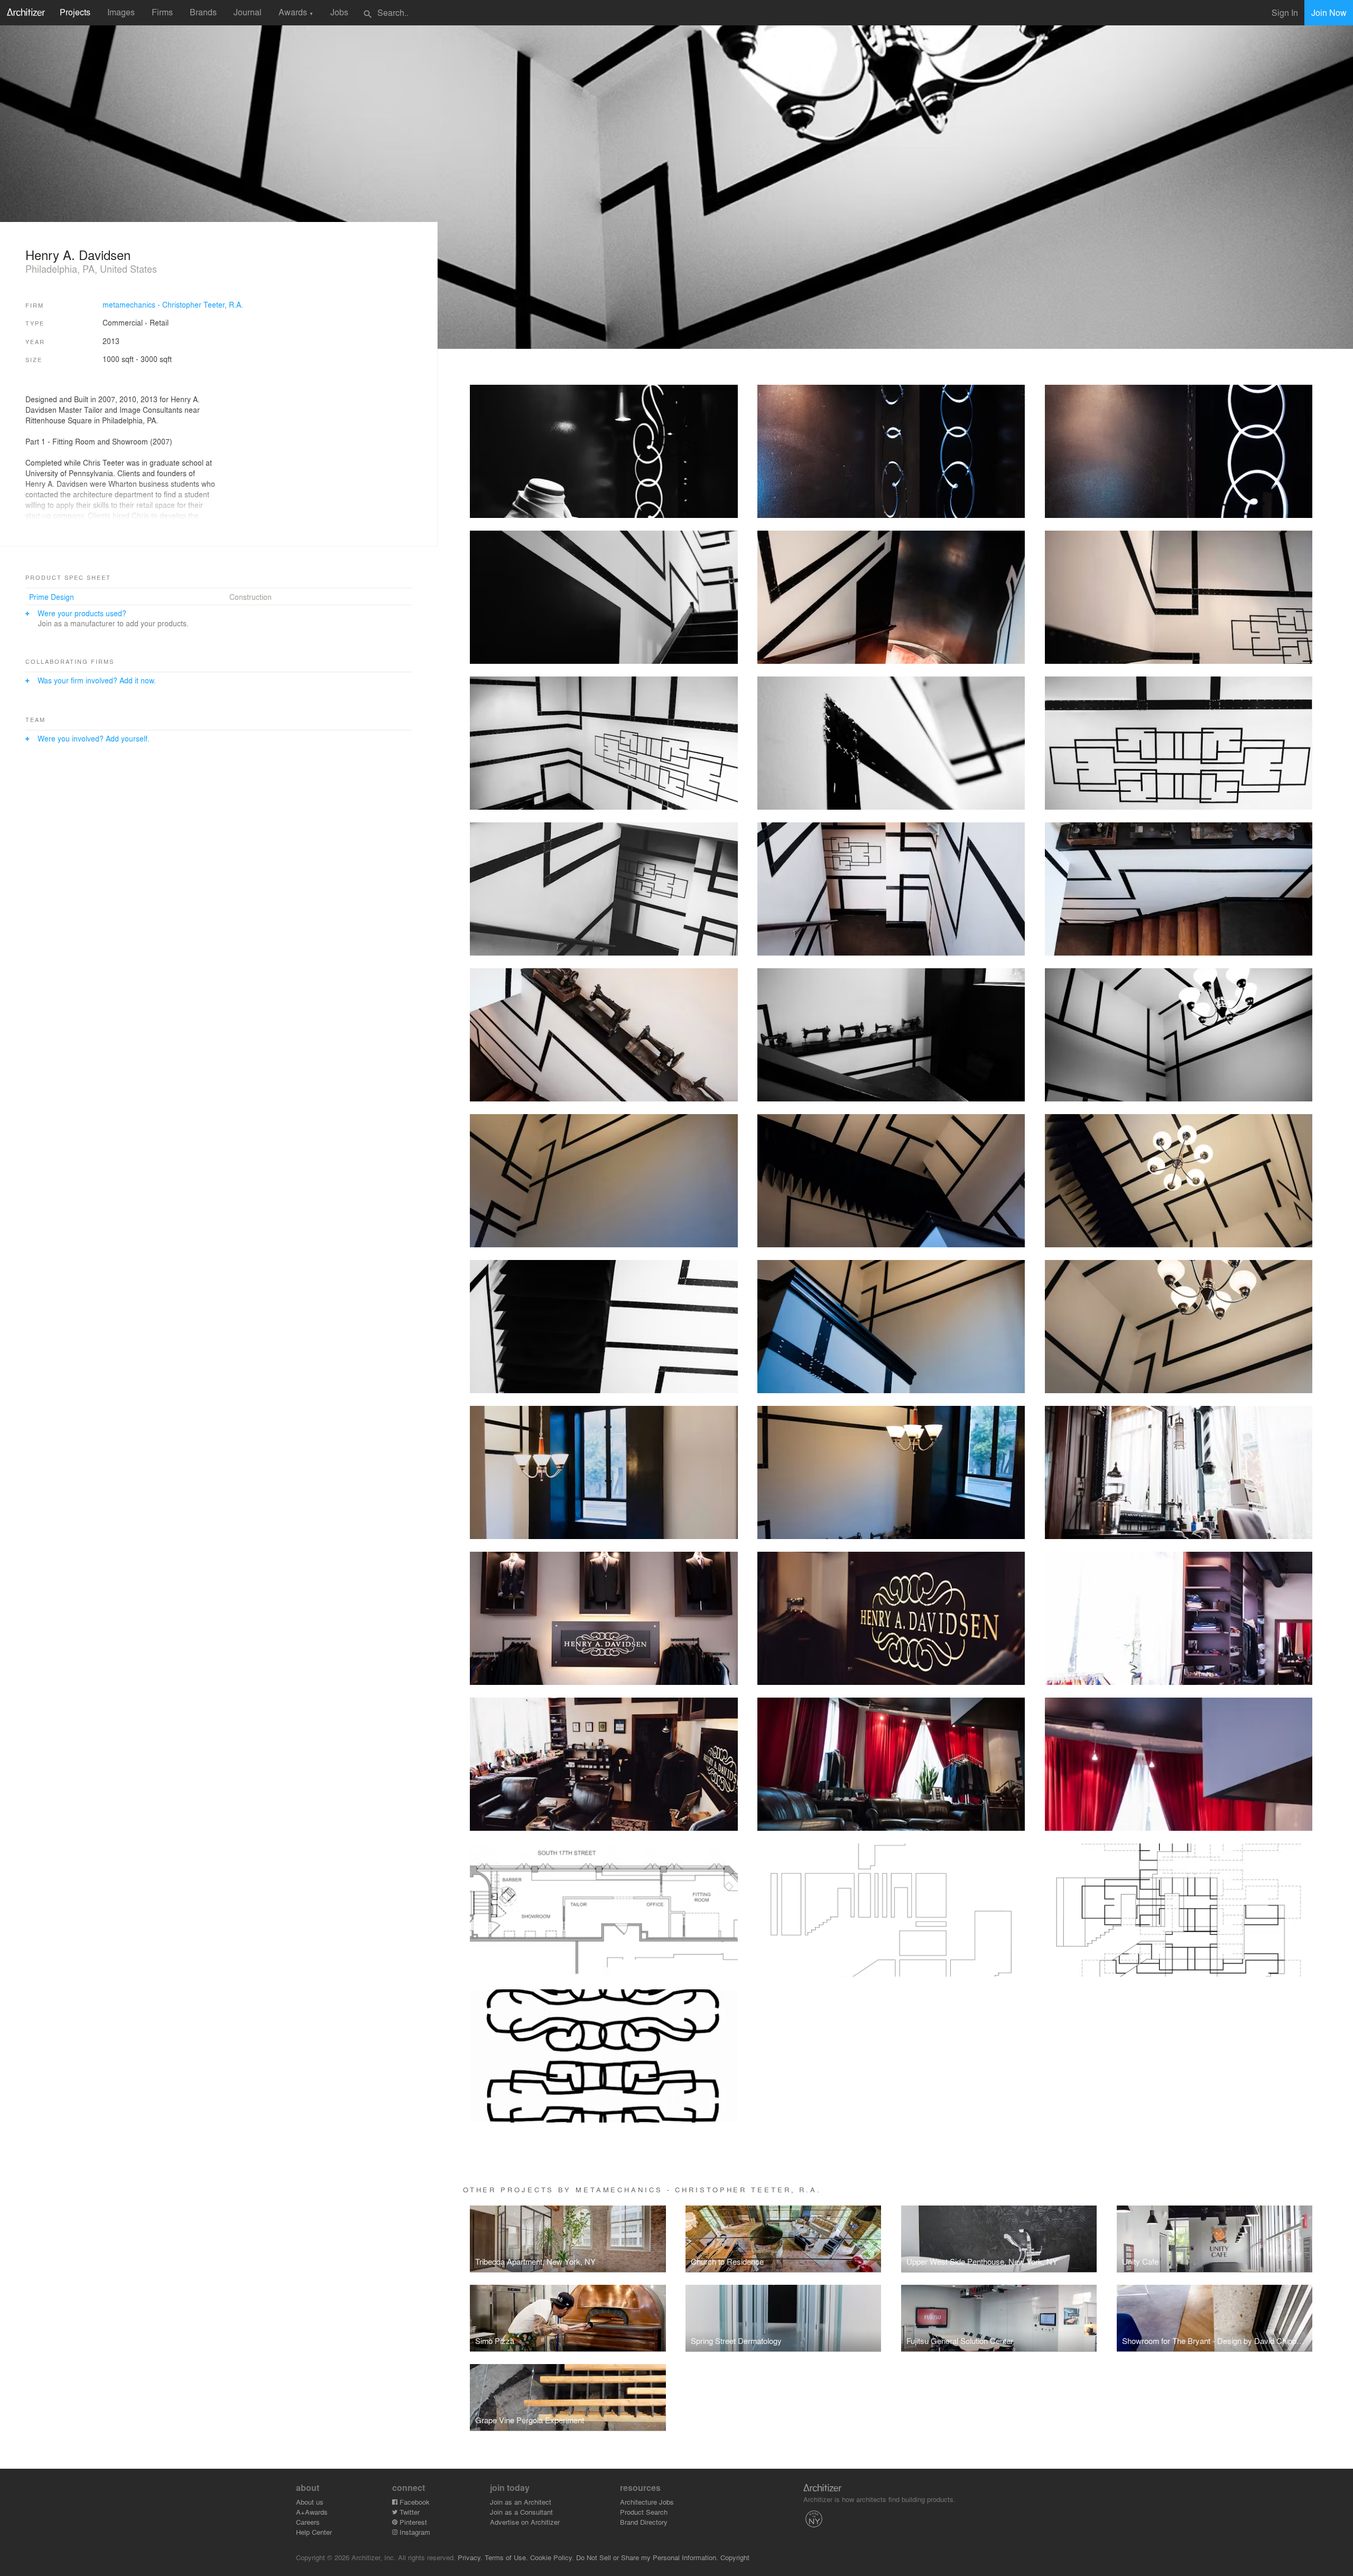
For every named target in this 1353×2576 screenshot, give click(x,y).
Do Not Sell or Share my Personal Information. (647, 2557)
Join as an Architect (521, 2502)
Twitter (409, 2512)
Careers (308, 2522)
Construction (251, 597)
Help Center (314, 2532)
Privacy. (470, 2557)
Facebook (414, 2502)
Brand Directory (644, 2522)
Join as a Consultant (521, 2512)
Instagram (414, 2532)
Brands (203, 12)
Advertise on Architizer (525, 2522)
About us (310, 2502)
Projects (75, 12)
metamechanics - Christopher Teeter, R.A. (173, 304)
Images (121, 12)
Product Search (644, 2512)
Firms (162, 12)
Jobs (339, 12)
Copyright (735, 2557)
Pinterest (412, 2522)
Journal (248, 12)
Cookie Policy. (552, 2557)
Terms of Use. (506, 2557)
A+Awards (312, 2512)
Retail (159, 322)
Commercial (123, 322)
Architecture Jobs (647, 2502)
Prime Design (52, 597)
